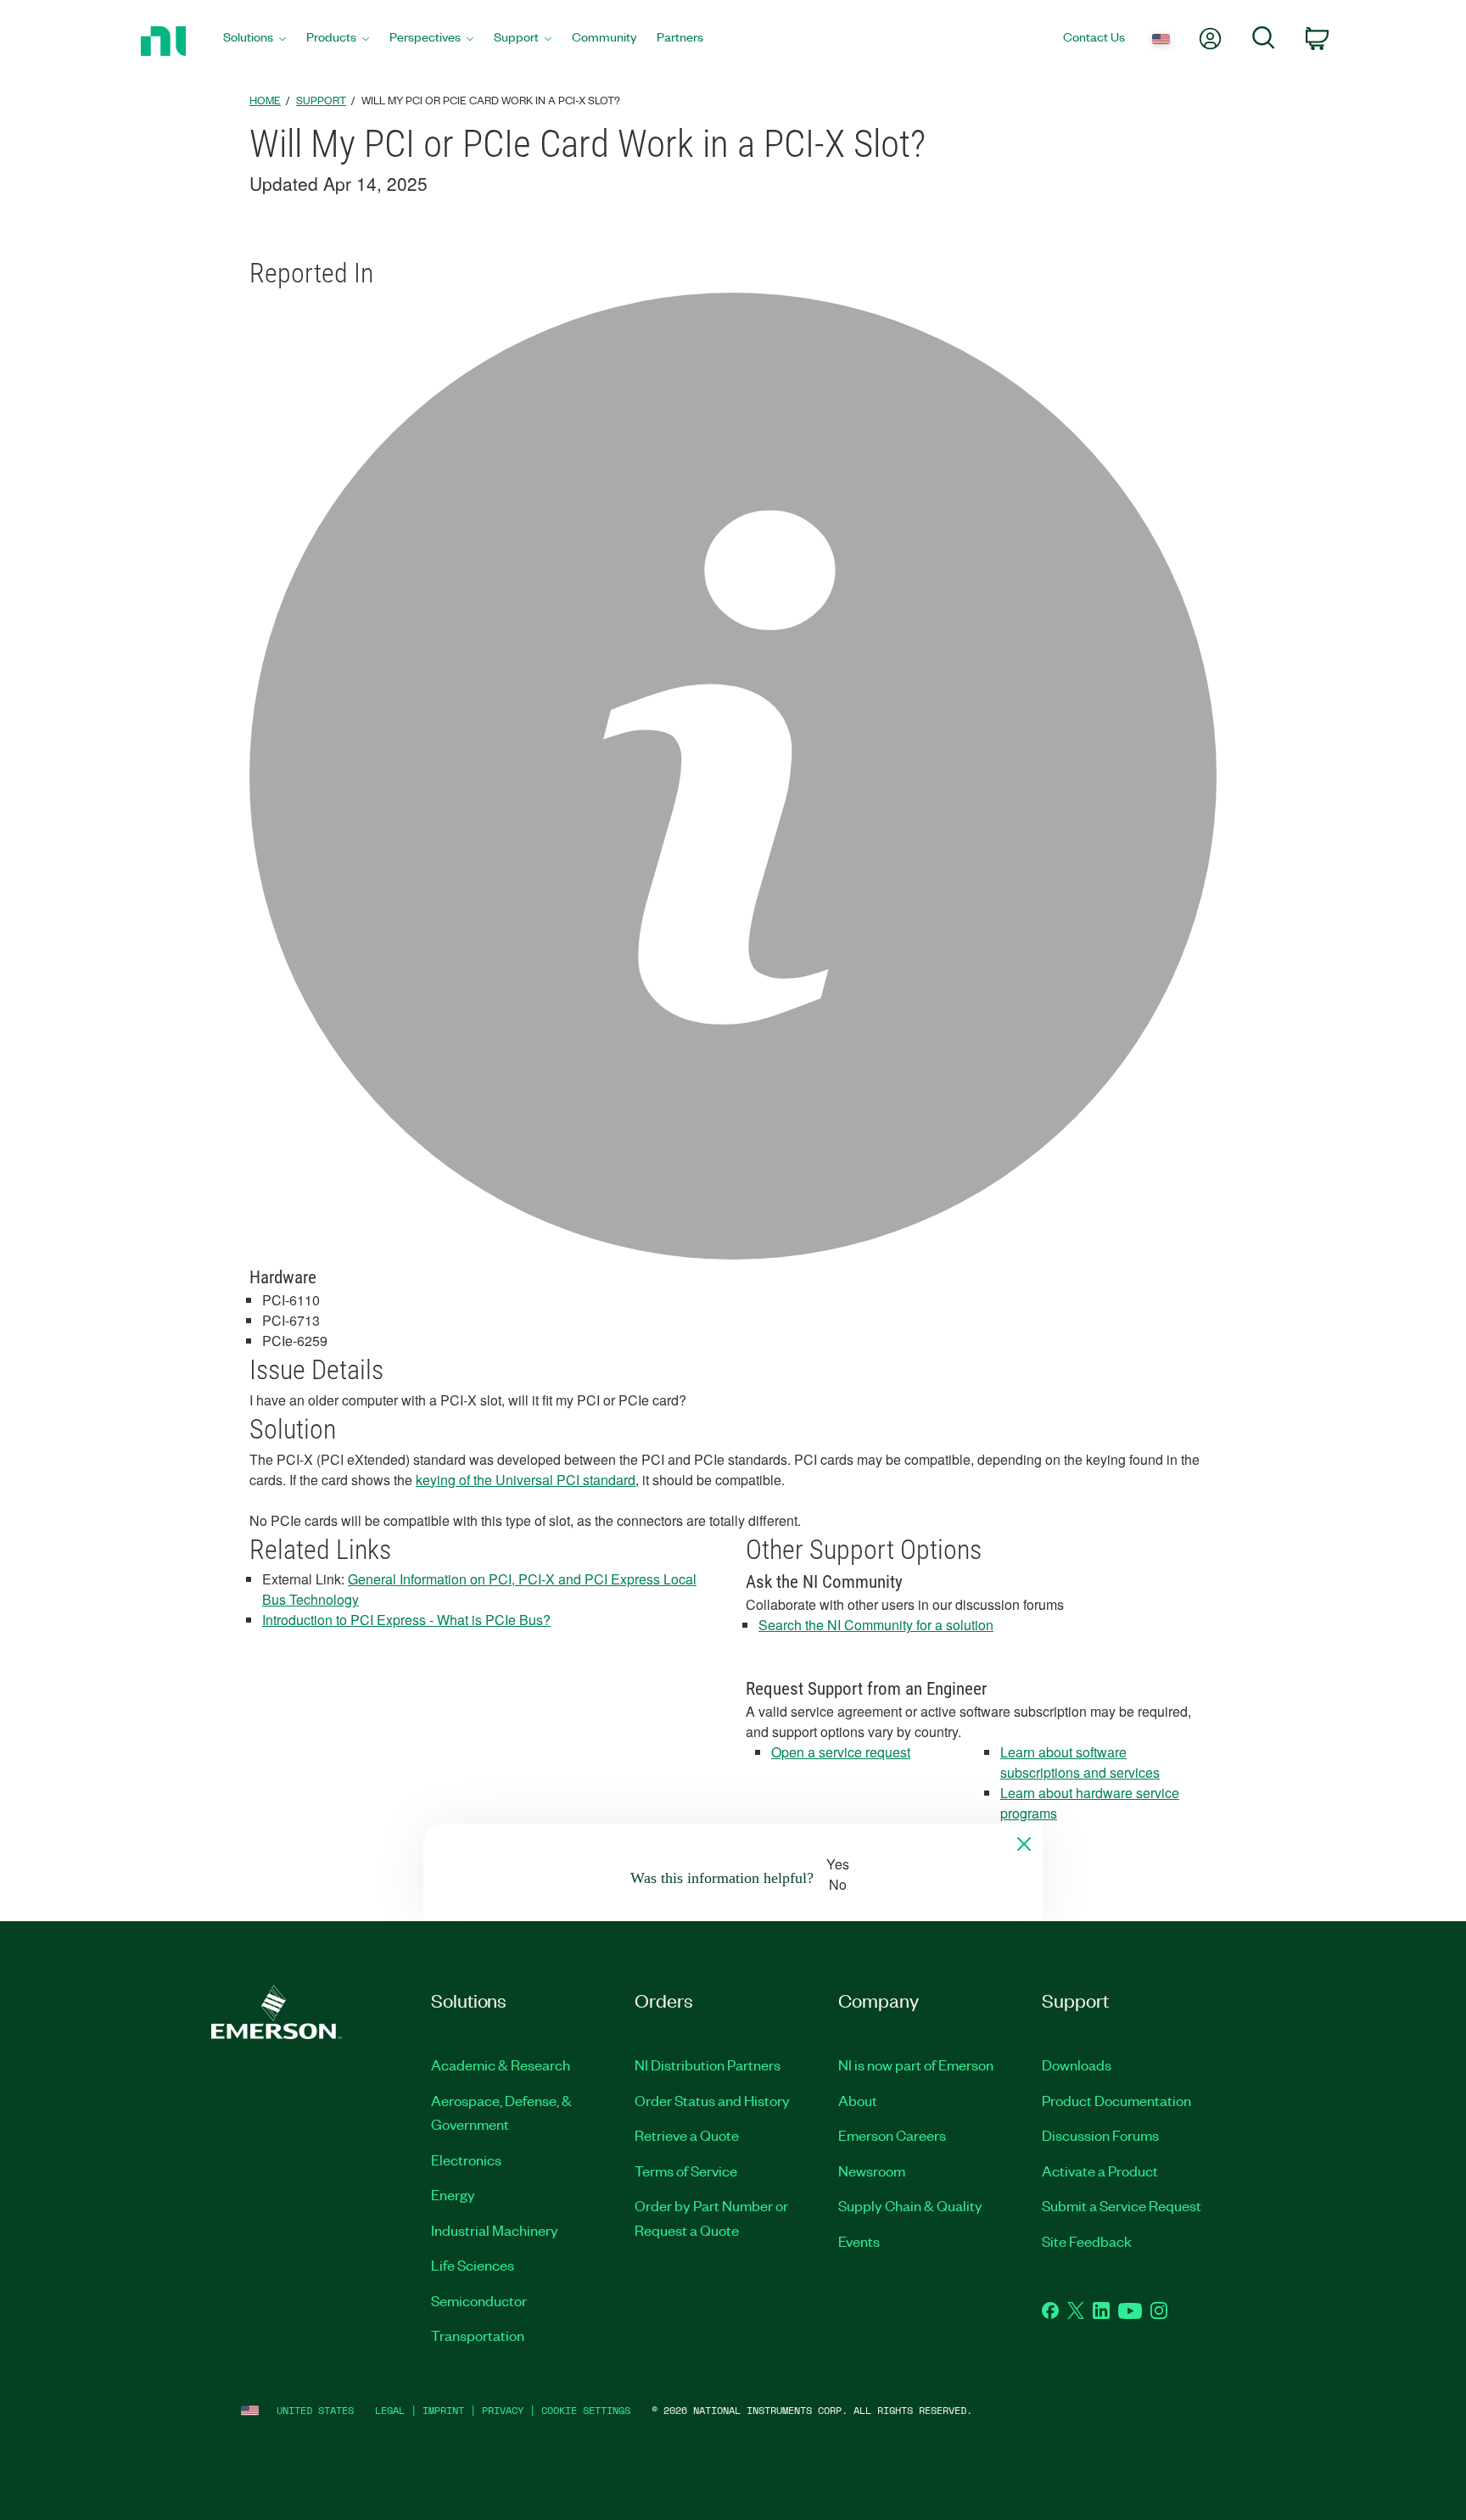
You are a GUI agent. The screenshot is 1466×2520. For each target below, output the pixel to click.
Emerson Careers (892, 2135)
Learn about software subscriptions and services (1080, 1762)
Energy (453, 2194)
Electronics (466, 2160)
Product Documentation (1116, 2100)
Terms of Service (686, 2171)
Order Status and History (712, 2100)
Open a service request (841, 1752)
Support (321, 100)
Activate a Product (1100, 2171)
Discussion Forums (1100, 2135)
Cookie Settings (586, 2410)
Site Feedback (1087, 2241)
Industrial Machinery (495, 2230)
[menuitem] (255, 41)
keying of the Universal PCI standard (526, 1480)
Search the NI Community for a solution (876, 1625)
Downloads (1077, 2065)
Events (859, 2241)
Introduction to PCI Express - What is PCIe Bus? (406, 1620)
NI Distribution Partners (708, 2065)
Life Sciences (473, 2265)
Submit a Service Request (1122, 2205)
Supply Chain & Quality (910, 2205)
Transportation (478, 2335)
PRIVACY (503, 2410)
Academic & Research (501, 2065)
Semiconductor (479, 2300)
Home (265, 100)
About (858, 2100)
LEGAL (390, 2410)
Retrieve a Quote (687, 2135)
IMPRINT (443, 2410)
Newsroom (872, 2171)
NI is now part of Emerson (916, 2065)
